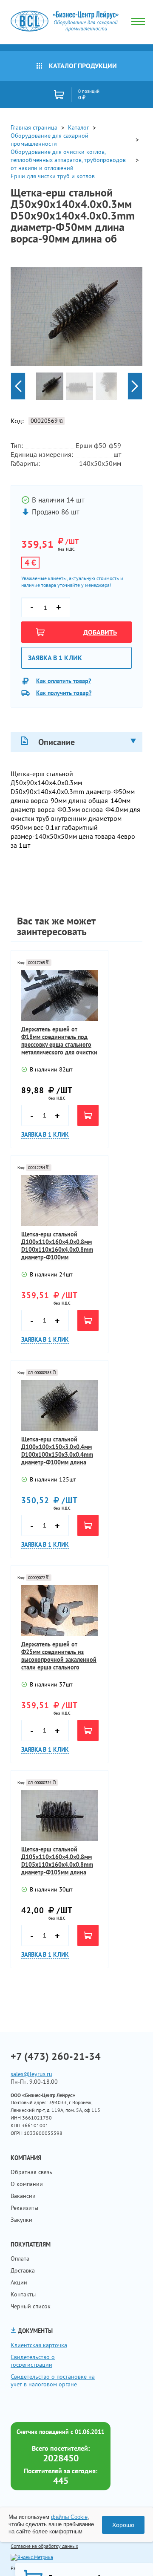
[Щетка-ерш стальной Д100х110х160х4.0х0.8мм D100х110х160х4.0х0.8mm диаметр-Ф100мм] (59, 1201)
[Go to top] (130, 2557)
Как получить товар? (64, 693)
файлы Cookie (69, 2517)
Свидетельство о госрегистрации (33, 2361)
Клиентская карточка (39, 2345)
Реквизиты (24, 2208)
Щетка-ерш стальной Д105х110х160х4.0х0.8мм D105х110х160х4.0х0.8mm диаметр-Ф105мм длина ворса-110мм (57, 1861)
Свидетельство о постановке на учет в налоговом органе (53, 2380)
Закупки (21, 2220)
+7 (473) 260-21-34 (56, 2056)
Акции (19, 2282)
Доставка (23, 2270)
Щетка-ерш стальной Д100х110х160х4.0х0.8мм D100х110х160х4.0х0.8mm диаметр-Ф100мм (57, 1246)
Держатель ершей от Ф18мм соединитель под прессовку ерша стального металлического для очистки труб (59, 1041)
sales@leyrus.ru (31, 2074)
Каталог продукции (83, 66)
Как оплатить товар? (64, 681)
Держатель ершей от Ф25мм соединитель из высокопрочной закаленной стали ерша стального (59, 1656)
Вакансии (23, 2196)
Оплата (20, 2258)
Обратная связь (31, 2172)
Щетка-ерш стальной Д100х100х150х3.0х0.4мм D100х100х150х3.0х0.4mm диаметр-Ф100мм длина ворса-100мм (57, 1451)
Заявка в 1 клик (55, 658)
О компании (27, 2184)
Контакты (23, 2294)
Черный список (31, 2306)
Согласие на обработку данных (44, 2546)
